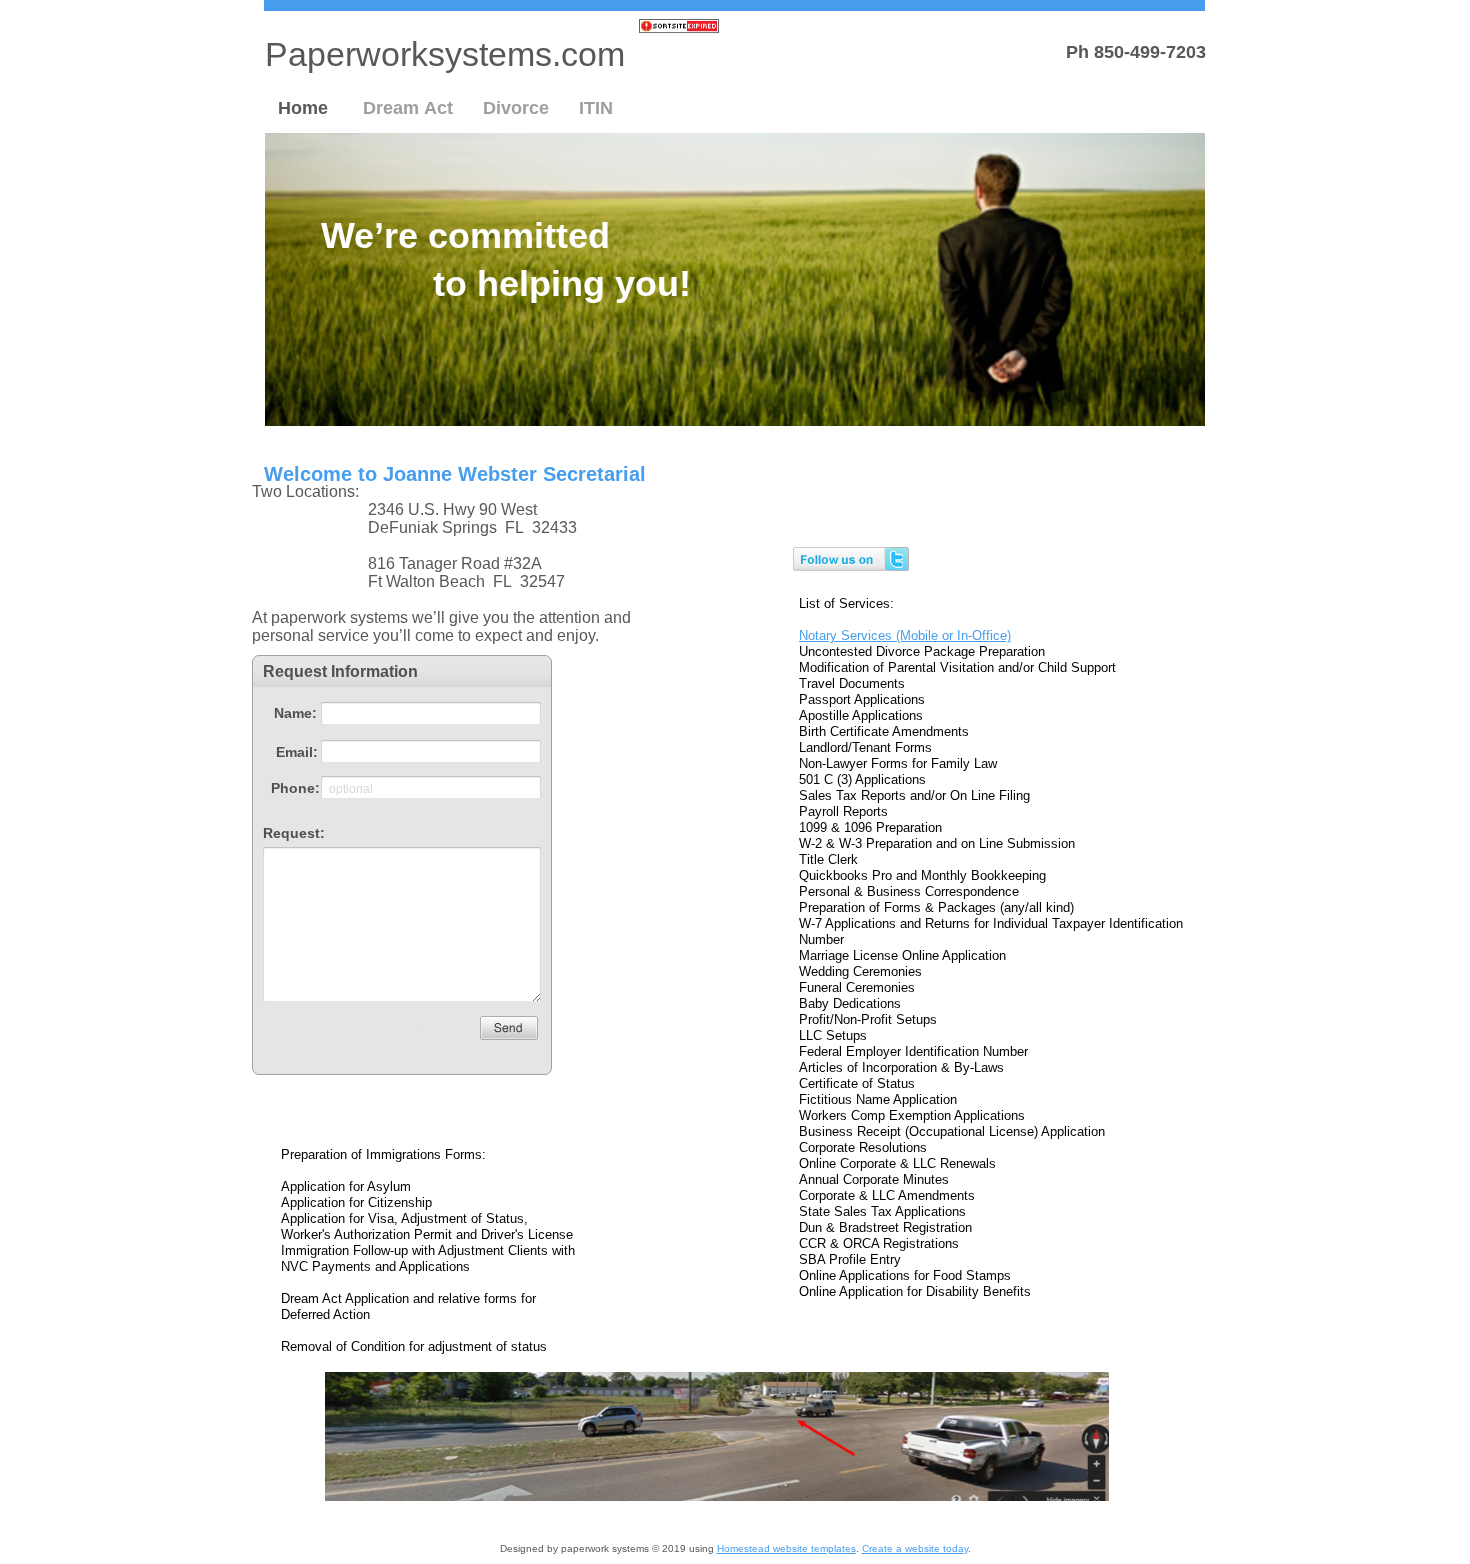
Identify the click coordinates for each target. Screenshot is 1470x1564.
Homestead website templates (786, 1548)
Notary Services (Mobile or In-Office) (905, 635)
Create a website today (915, 1548)
